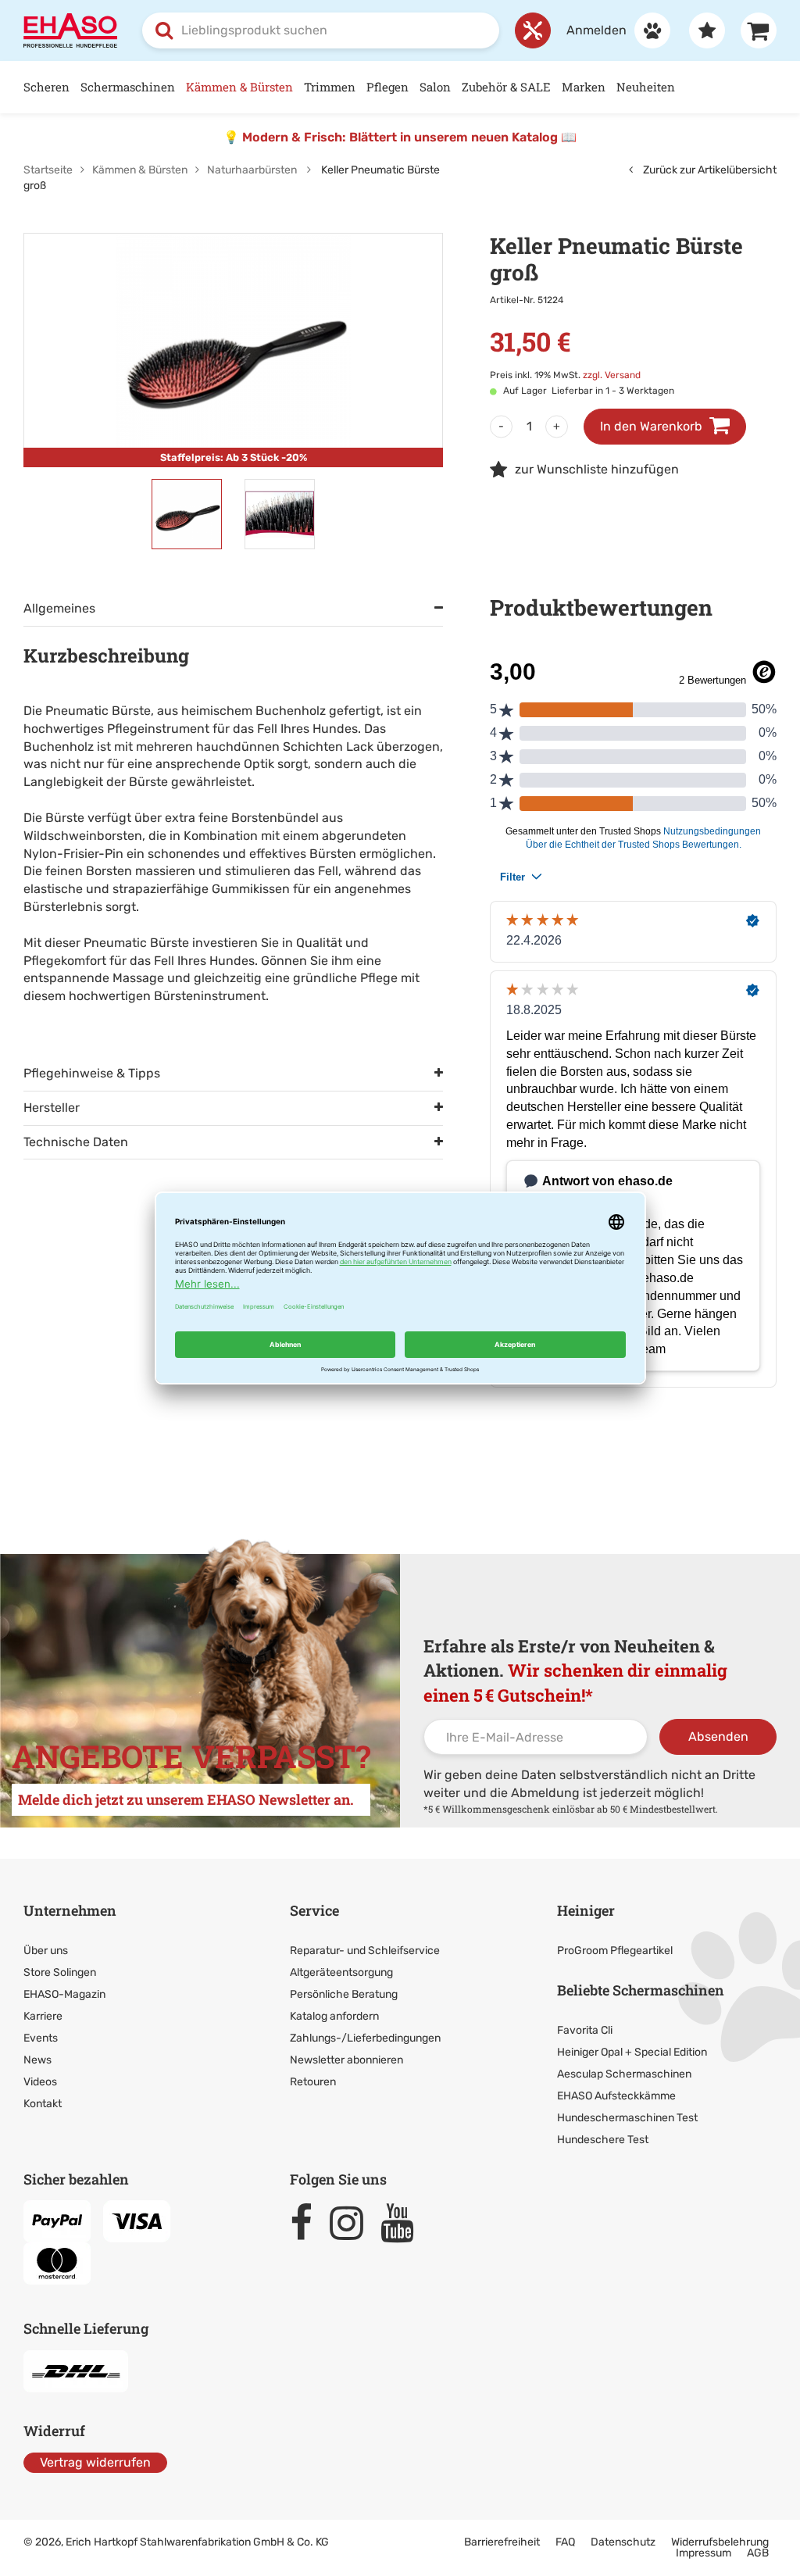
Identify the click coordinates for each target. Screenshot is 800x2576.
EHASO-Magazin (64, 1994)
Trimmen (330, 87)
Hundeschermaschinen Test (627, 2118)
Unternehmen (70, 1910)
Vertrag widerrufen (95, 2462)
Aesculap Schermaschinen (624, 2074)
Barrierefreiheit (502, 2542)
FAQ (565, 2542)
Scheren (46, 87)
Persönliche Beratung (344, 1994)
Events (41, 2038)
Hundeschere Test (603, 2140)
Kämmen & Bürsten (239, 87)
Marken (584, 87)
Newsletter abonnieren (346, 2060)
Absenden (718, 1736)
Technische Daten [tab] (76, 1142)
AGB (758, 2553)
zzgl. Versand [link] (612, 375)
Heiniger (586, 1910)
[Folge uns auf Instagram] (354, 2223)
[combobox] (321, 30)
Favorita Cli (585, 2030)
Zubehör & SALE (506, 87)
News (37, 2060)
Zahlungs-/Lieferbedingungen (365, 2038)
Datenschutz (623, 2542)
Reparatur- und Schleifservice (365, 1951)
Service (314, 1910)
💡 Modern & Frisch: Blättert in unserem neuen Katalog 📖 (400, 137)
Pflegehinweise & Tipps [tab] (92, 1073)
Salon (435, 87)
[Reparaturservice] (533, 30)
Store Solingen (60, 1972)
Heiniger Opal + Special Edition (632, 2052)
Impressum (704, 2553)
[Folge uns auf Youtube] (404, 2223)
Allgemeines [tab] (59, 608)
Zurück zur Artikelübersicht (709, 170)
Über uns (46, 1951)
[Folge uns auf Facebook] (308, 2223)
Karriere (43, 2016)
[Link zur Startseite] (70, 29)
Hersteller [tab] (52, 1108)
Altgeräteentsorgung (341, 1972)
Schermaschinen (128, 87)
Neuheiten (646, 87)
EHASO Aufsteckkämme (616, 2096)
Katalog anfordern (334, 2016)
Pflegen (387, 87)
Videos (40, 2082)
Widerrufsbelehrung (720, 2542)
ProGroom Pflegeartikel (615, 1951)
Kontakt (43, 2104)
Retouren (313, 2082)
